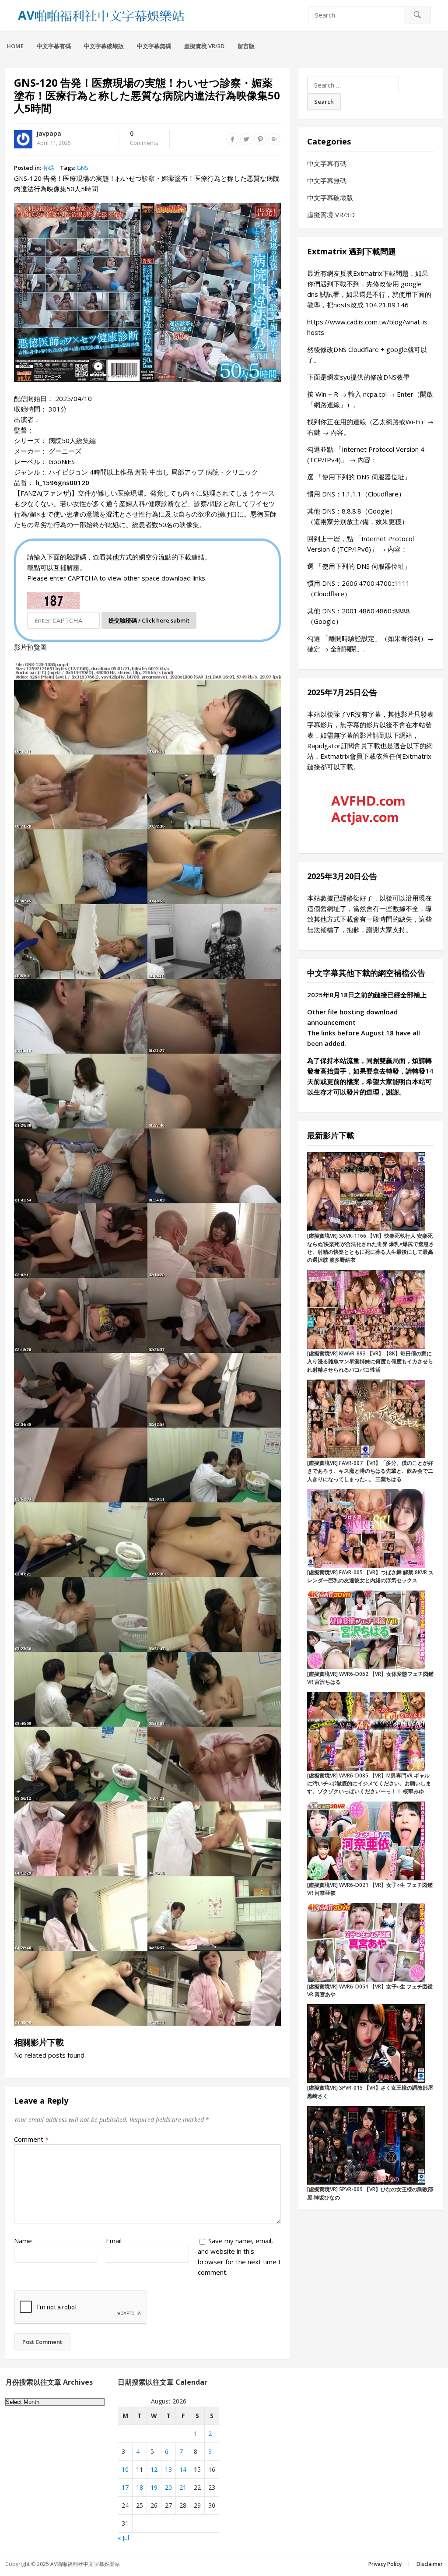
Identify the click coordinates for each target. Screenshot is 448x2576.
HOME (15, 46)
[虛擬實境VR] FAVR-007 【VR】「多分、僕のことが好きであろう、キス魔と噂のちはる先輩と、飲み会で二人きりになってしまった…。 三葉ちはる (370, 1471)
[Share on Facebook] (232, 139)
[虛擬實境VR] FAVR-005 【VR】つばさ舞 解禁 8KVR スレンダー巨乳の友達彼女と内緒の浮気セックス (370, 1576)
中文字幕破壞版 (104, 46)
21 (183, 2487)
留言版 (246, 46)
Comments (144, 138)
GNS (82, 168)
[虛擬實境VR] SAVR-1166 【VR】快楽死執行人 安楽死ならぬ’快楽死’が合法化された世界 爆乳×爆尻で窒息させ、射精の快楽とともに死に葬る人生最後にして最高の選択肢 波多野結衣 (371, 1248)
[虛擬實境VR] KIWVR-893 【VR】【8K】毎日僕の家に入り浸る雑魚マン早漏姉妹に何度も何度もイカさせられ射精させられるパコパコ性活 (370, 1362)
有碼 (48, 168)
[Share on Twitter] (246, 139)
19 (154, 2487)
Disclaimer (430, 2564)
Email (114, 2241)
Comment (31, 2139)
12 (154, 2469)
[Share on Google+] (274, 139)
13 (168, 2469)
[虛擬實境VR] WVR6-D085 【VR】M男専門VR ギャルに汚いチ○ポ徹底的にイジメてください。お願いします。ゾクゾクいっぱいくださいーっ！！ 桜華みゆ (369, 1784)
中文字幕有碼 (54, 46)
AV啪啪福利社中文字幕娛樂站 (85, 2564)
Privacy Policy (385, 2564)
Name (23, 2241)
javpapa (49, 133)
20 (168, 2487)
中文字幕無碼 (154, 46)
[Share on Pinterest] (260, 139)
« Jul (123, 2538)
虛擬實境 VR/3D (204, 46)
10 (125, 2469)
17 (125, 2487)
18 (140, 2487)
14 (183, 2469)
